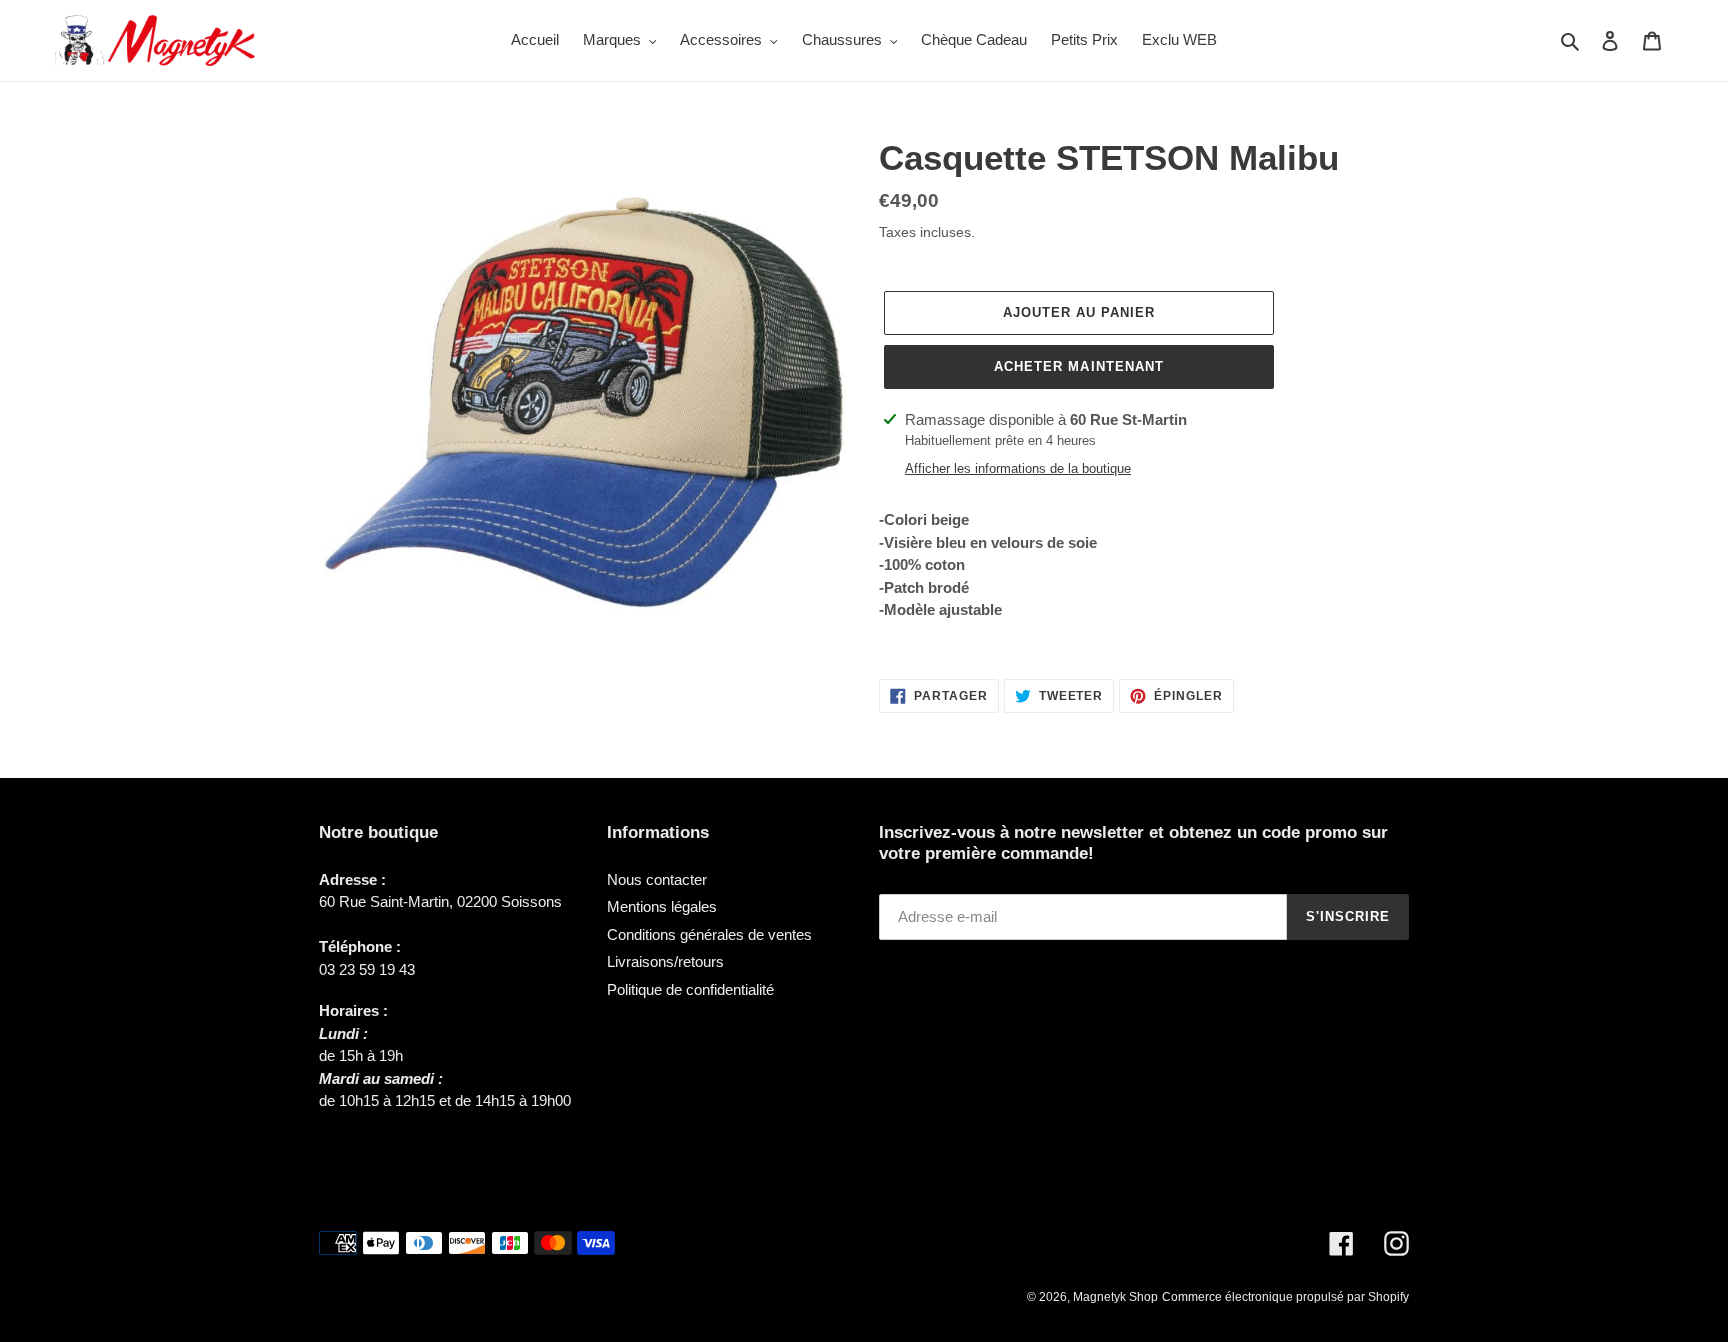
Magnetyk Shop (1115, 1297)
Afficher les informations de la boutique (1018, 468)
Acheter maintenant (1079, 366)
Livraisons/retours (665, 961)
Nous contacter (657, 879)
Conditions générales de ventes (709, 934)
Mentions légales (662, 906)
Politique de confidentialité (690, 989)
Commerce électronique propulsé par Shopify (1285, 1297)
